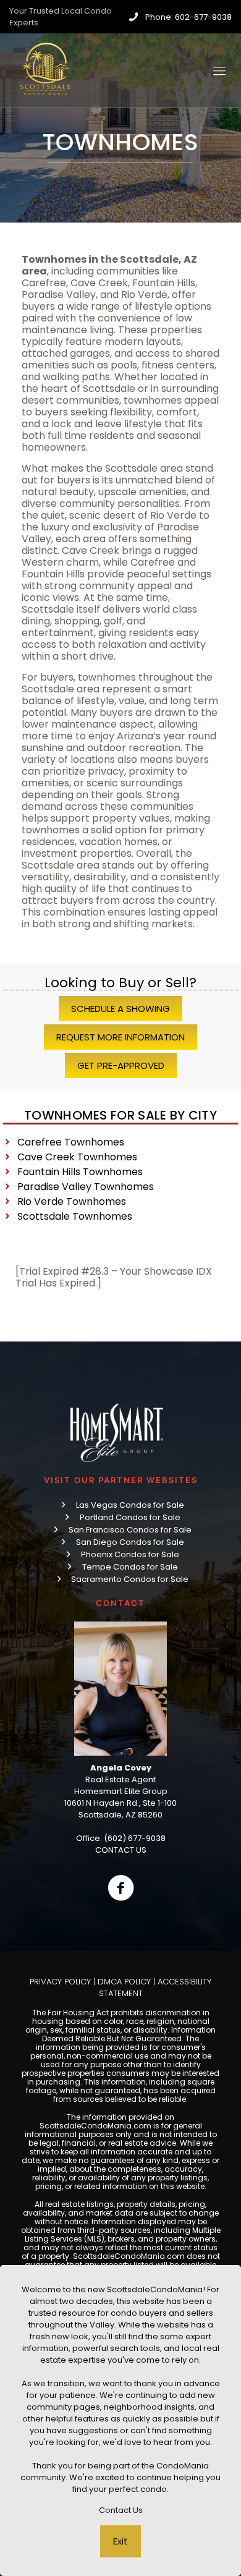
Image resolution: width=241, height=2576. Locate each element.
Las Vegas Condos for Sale (130, 1505)
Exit (120, 2541)
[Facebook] (120, 1888)
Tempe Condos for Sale (130, 1567)
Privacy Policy (60, 1982)
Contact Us (121, 2510)
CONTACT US (121, 1850)
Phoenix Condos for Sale (130, 1554)
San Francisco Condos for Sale (130, 1530)
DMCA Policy (124, 1982)
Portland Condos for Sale (130, 1517)
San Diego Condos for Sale (130, 1542)
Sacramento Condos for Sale (130, 1579)
